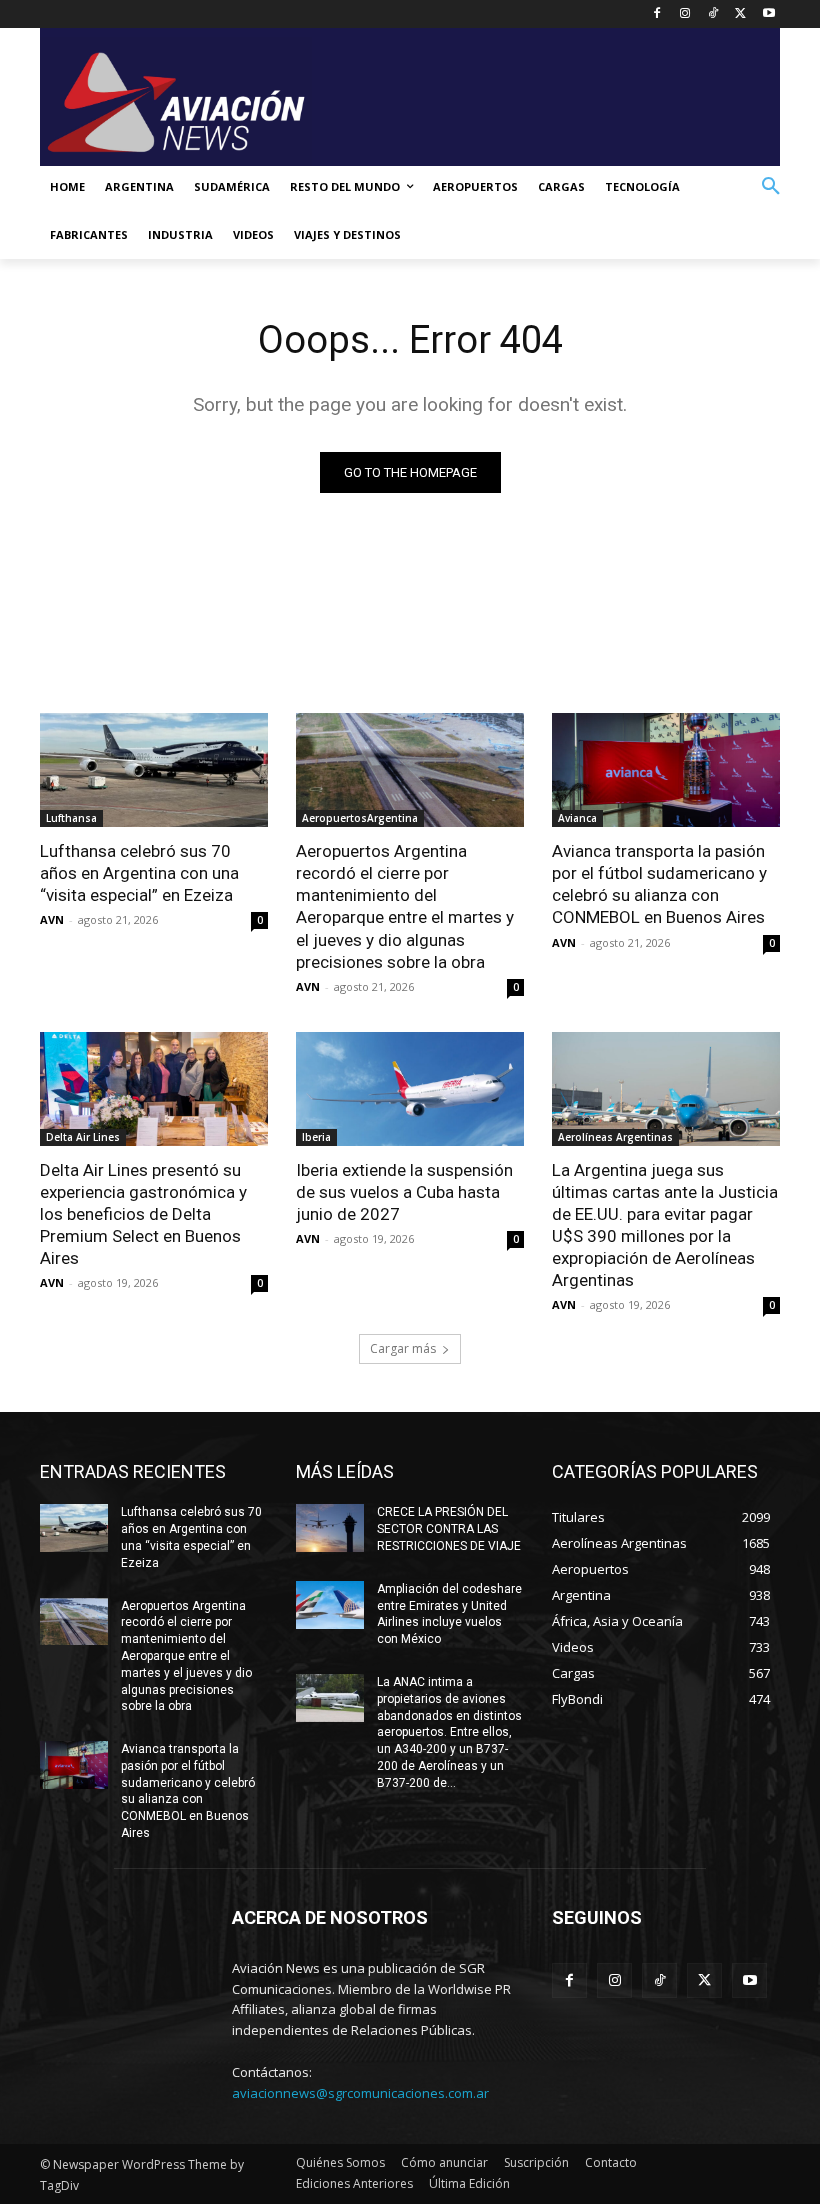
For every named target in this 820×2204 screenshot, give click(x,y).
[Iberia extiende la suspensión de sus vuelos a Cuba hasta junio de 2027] (410, 1089)
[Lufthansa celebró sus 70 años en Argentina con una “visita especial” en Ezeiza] (154, 770)
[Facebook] (657, 14)
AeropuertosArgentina (360, 818)
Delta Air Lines (83, 1137)
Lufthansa (71, 818)
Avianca (577, 818)
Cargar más (403, 1348)
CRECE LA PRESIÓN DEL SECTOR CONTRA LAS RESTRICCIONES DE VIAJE (449, 1529)
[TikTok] (713, 14)
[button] (771, 187)
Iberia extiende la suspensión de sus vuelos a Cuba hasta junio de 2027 (404, 1192)
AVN (52, 919)
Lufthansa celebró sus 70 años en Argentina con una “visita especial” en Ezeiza (139, 873)
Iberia (316, 1137)
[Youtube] (768, 14)
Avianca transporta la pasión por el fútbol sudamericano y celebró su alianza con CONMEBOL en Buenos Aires (659, 884)
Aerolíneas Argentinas (615, 1137)
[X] (740, 14)
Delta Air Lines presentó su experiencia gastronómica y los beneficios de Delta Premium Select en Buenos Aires (143, 1214)
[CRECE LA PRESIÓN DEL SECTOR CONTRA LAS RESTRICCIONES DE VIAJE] (330, 1528)
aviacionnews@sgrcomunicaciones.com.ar (360, 2093)
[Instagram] (685, 14)
